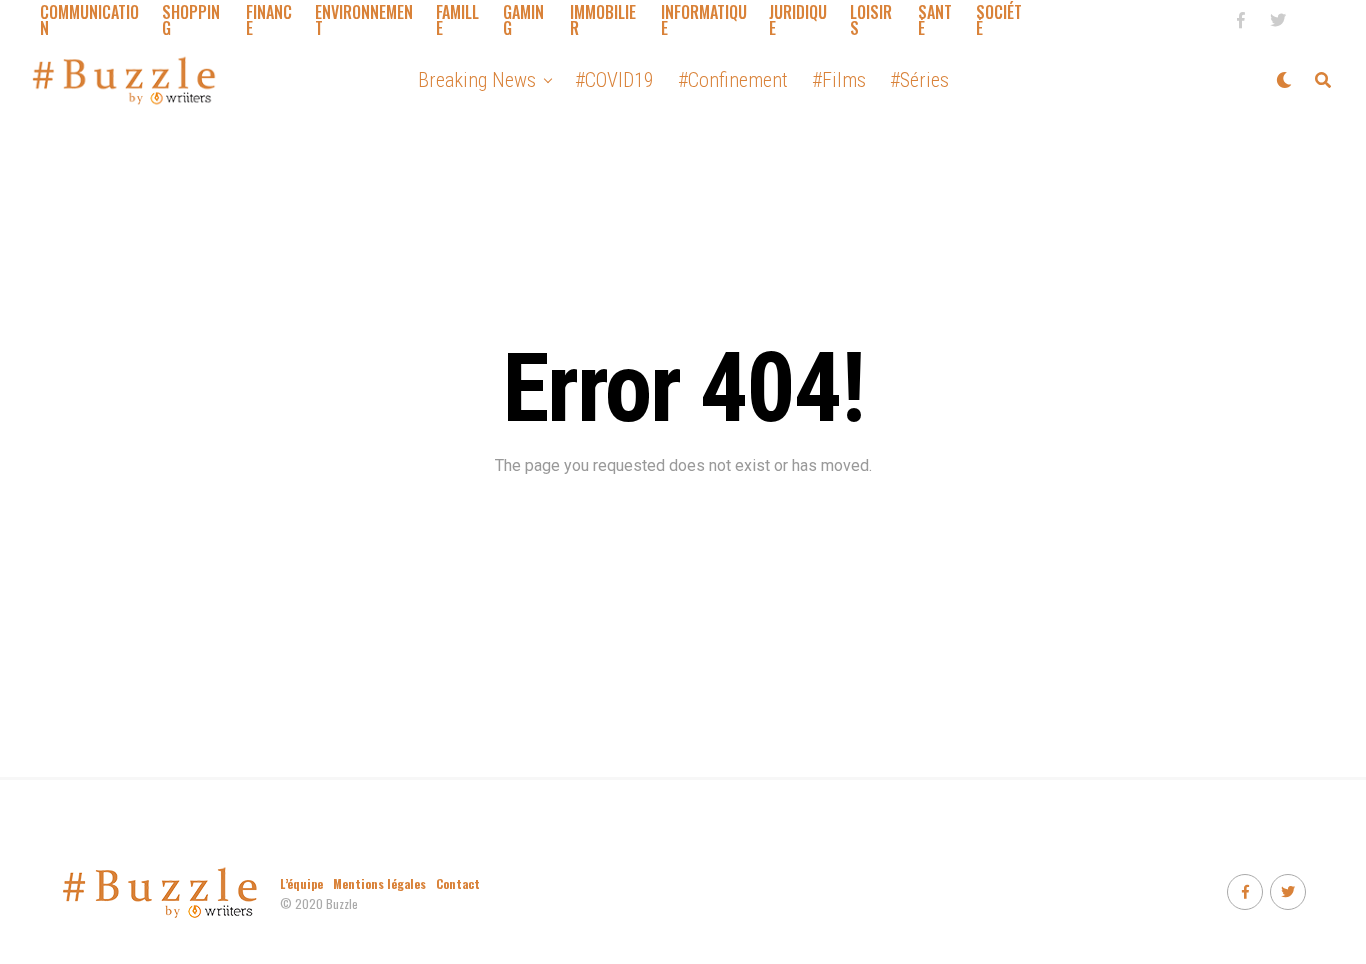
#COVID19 (614, 80)
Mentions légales (379, 883)
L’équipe (301, 883)
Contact (458, 883)
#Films (839, 80)
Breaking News (477, 80)
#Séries (919, 80)
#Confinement (733, 80)
